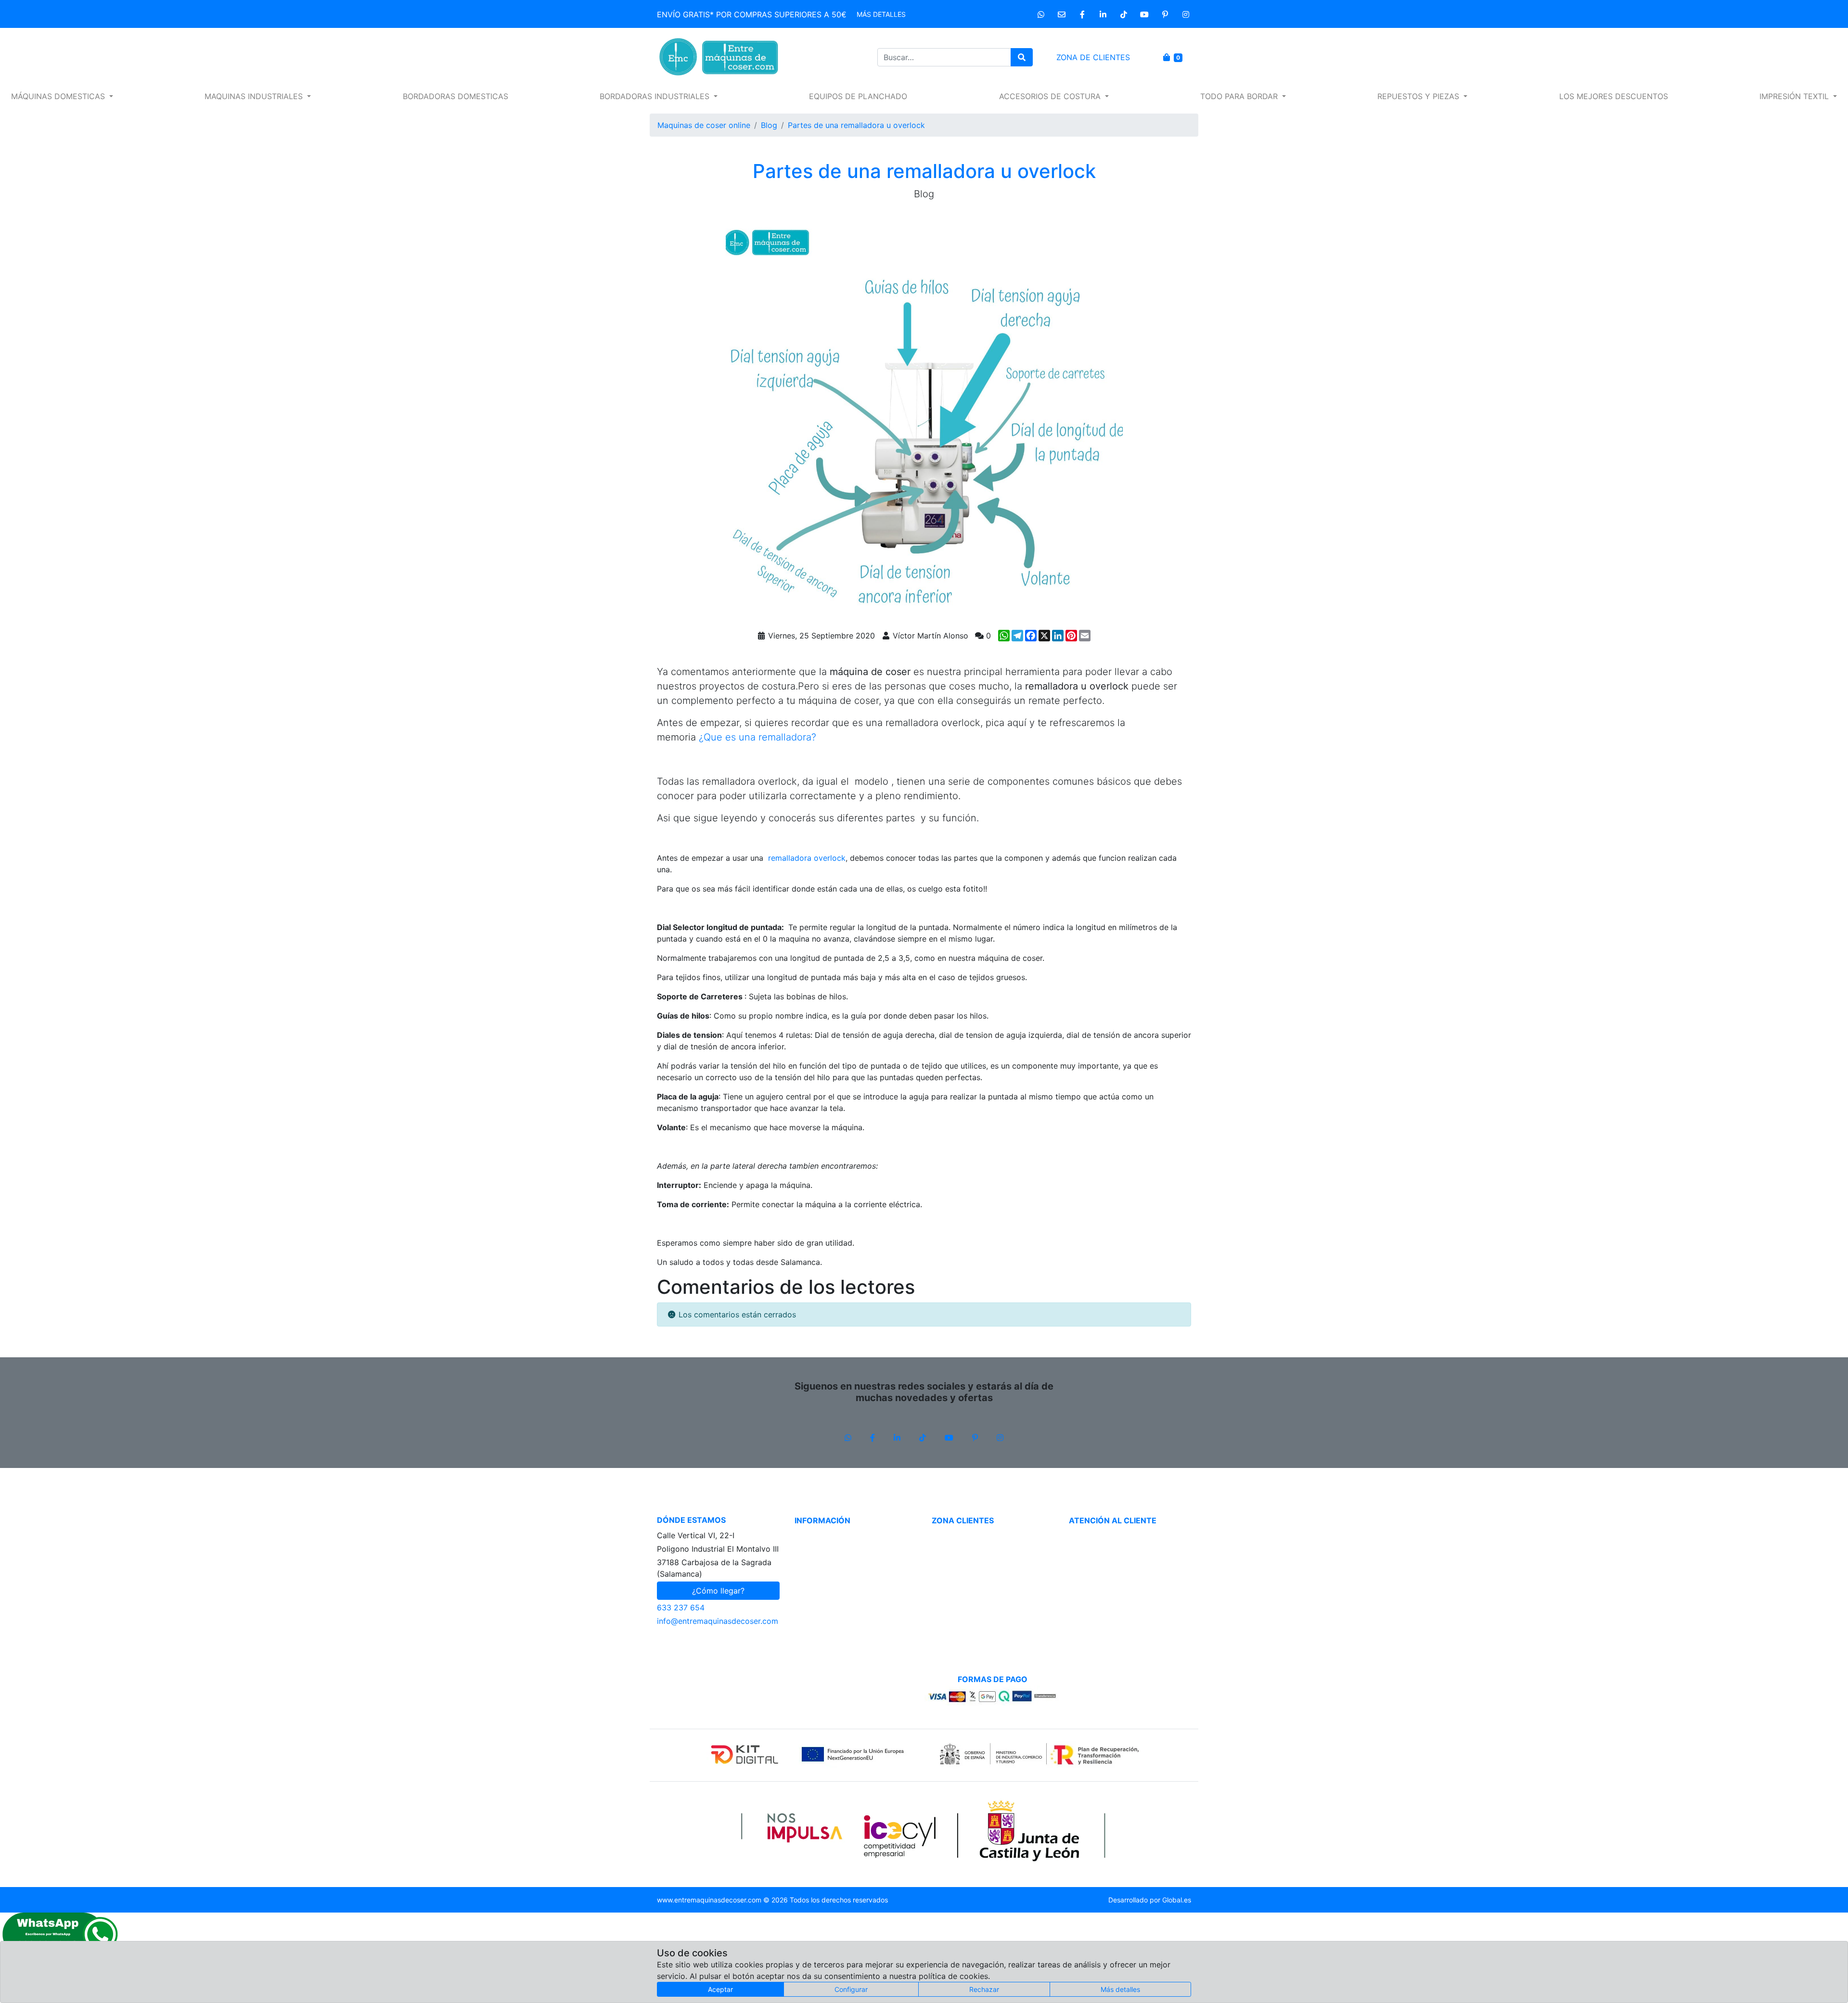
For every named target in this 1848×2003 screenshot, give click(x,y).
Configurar (851, 1989)
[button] (62, 96)
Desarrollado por (1150, 1900)
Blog (769, 125)
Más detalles (881, 14)
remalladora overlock (807, 858)
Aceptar (720, 1989)
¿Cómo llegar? (718, 1591)
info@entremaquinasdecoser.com (718, 1621)
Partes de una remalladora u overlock (856, 125)
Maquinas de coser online (704, 125)
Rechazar (984, 1989)
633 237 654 (681, 1608)
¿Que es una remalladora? (757, 737)
